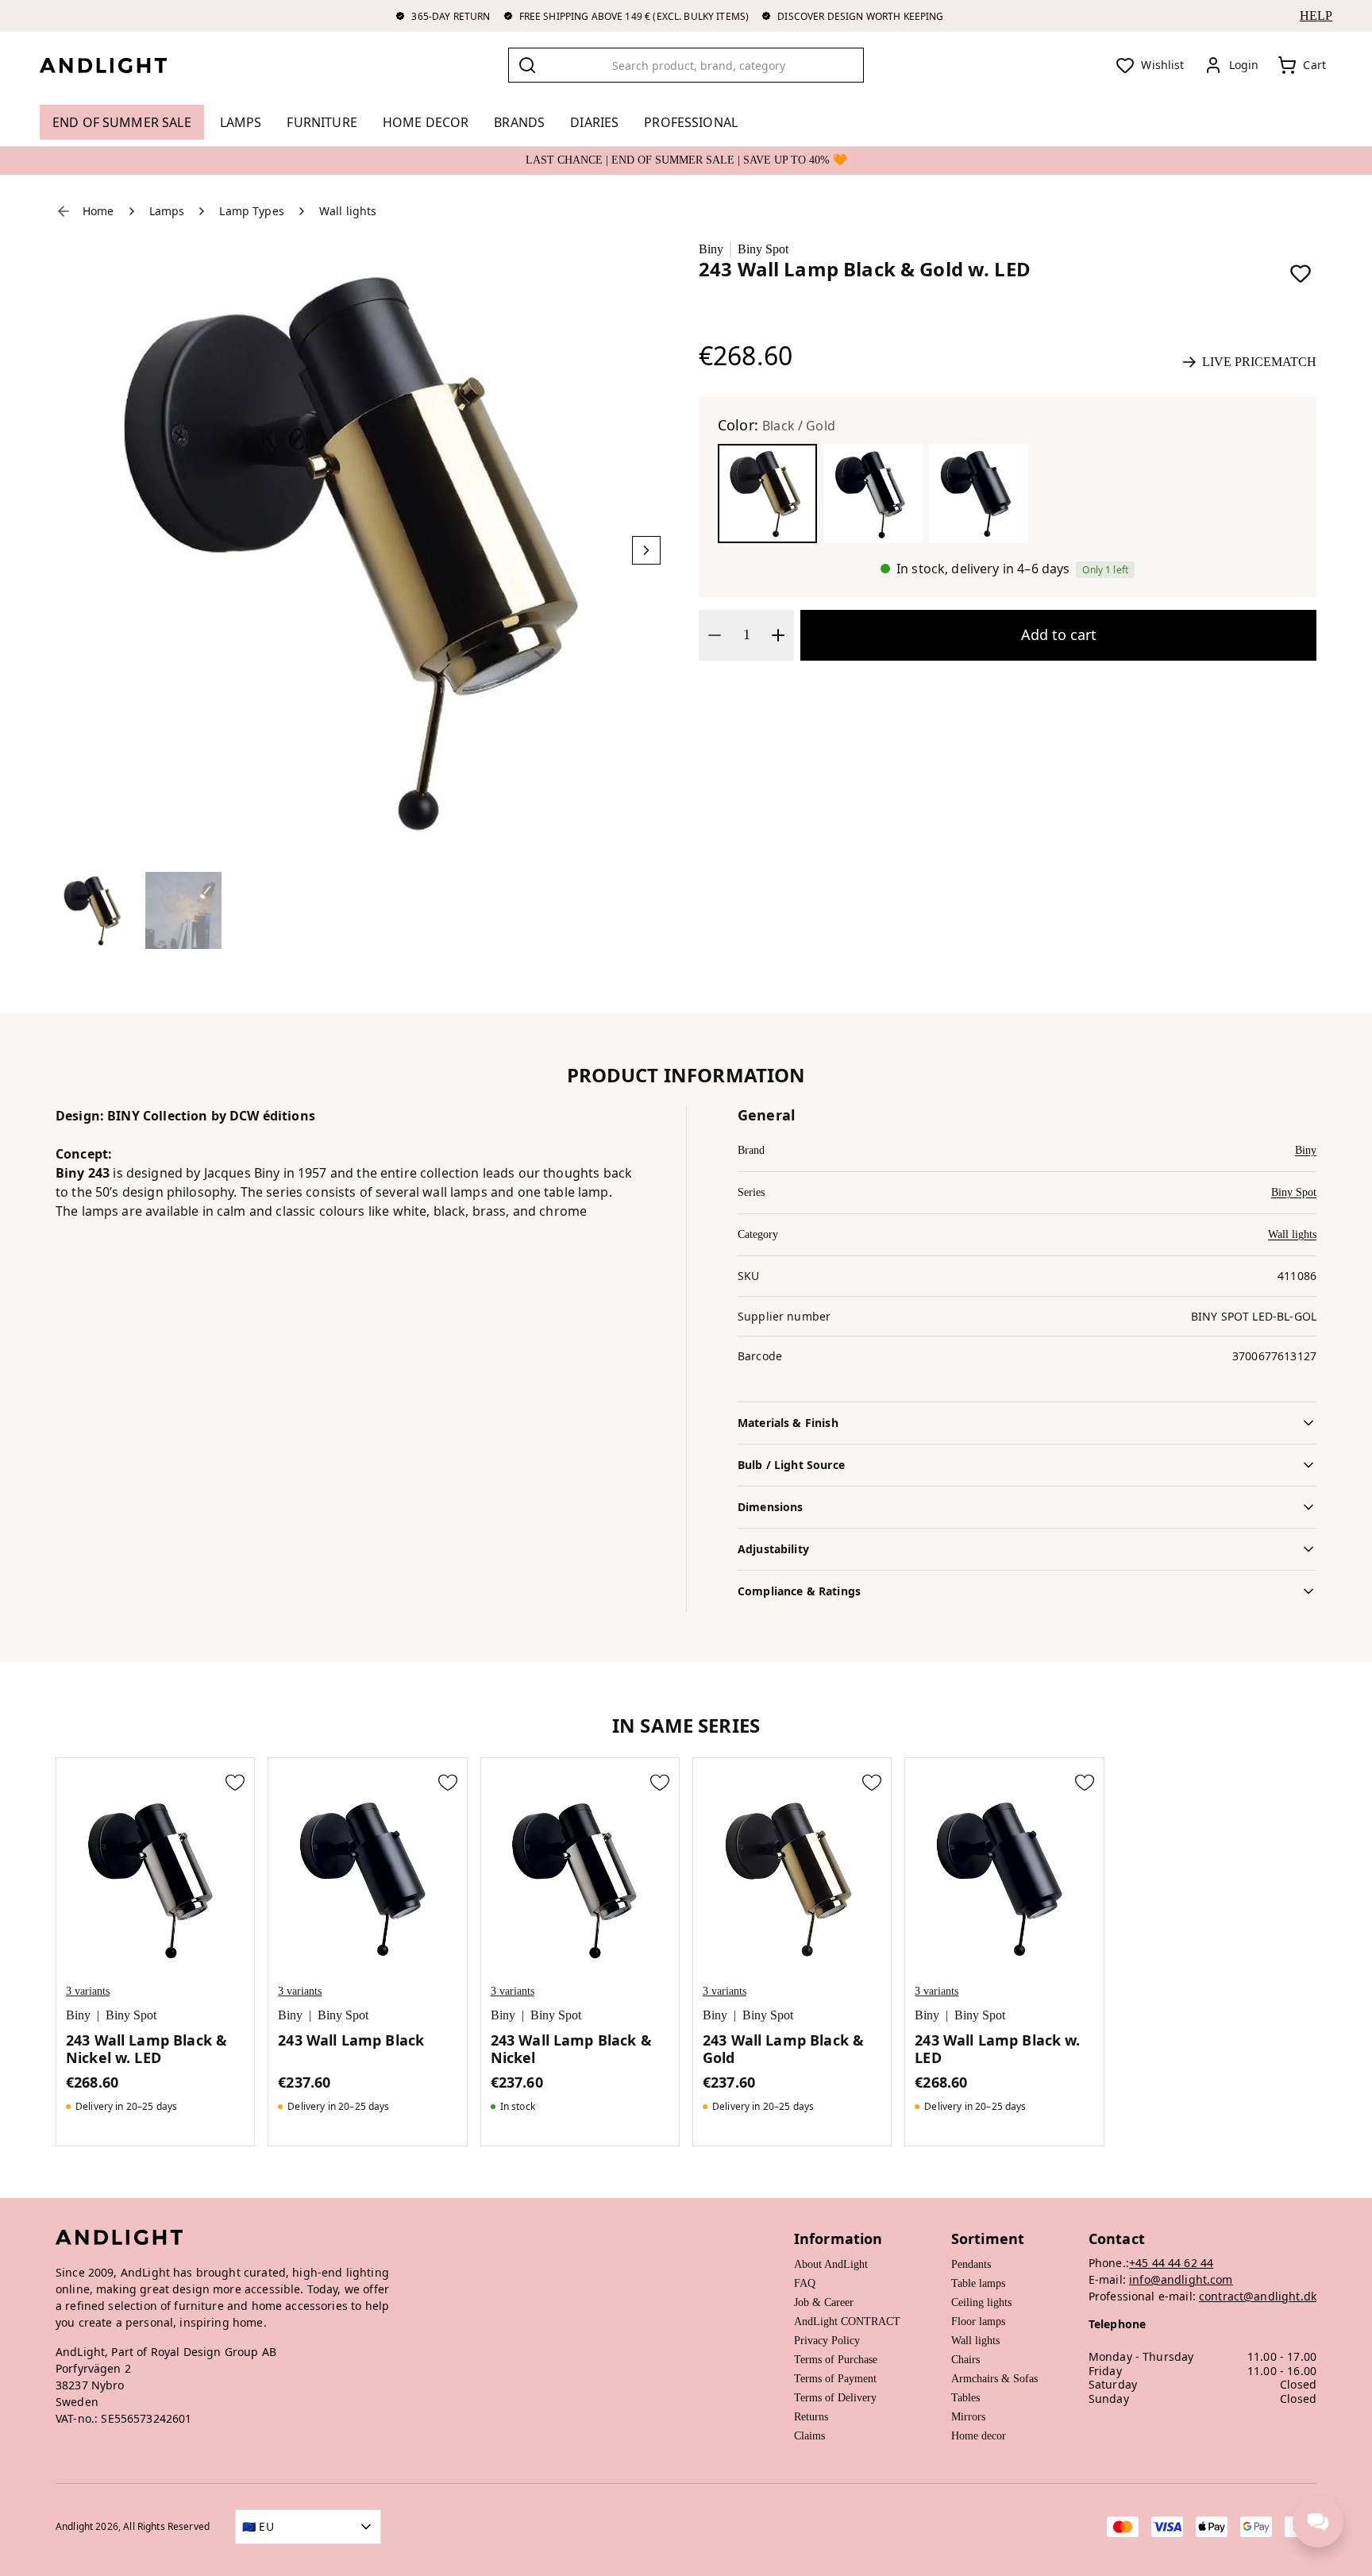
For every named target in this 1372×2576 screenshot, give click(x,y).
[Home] (116, 65)
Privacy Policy (827, 2341)
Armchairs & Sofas (994, 2379)
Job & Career (824, 2302)
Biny (711, 249)
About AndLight (831, 2264)
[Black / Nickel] (873, 494)
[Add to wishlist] (1301, 273)
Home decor (979, 2436)
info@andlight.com (1181, 2279)
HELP (1316, 15)
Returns (811, 2417)
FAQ (805, 2283)
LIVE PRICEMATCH (1259, 362)
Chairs (965, 2360)
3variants (88, 1991)
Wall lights (1292, 1234)
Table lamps (978, 2283)
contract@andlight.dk (1258, 2296)
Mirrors (968, 2417)
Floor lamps (978, 2321)
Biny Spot (763, 249)
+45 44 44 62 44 (1171, 2263)
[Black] (979, 494)
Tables (965, 2398)
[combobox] (686, 65)
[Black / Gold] (767, 494)
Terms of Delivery (835, 2398)
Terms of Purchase (836, 2360)
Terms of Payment (835, 2379)
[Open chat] (1318, 2522)
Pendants (971, 2264)
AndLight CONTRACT (847, 2321)
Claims (809, 2436)
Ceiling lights (981, 2302)
